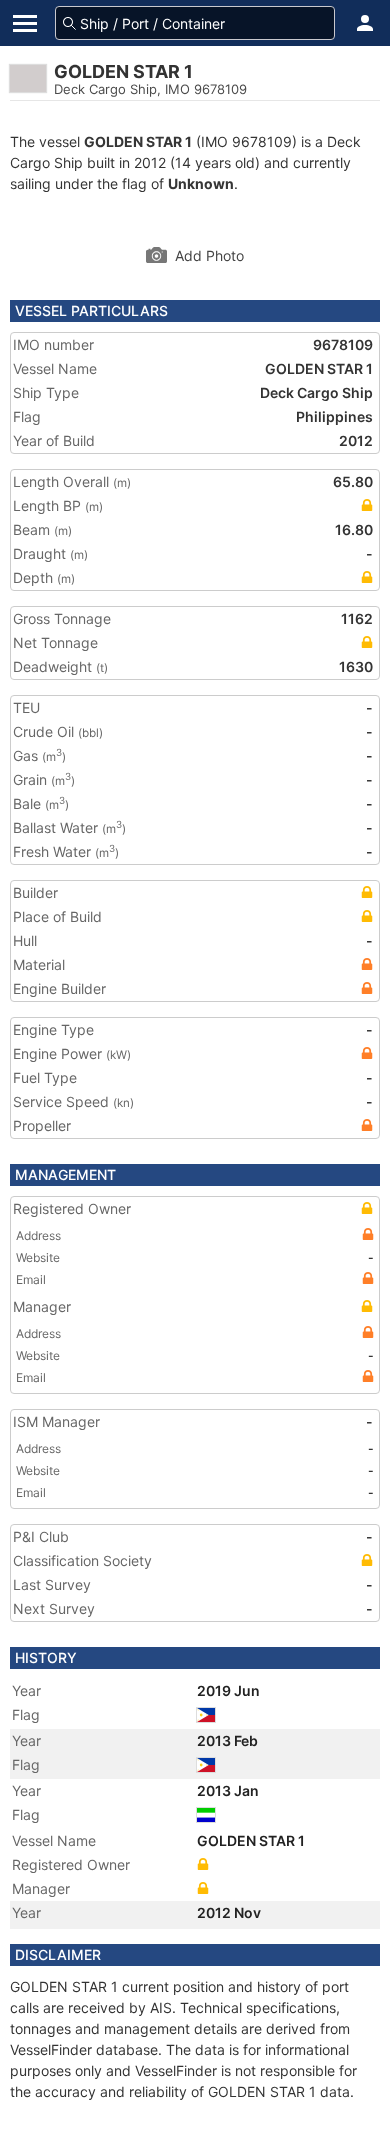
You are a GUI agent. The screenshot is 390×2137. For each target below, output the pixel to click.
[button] (365, 23)
